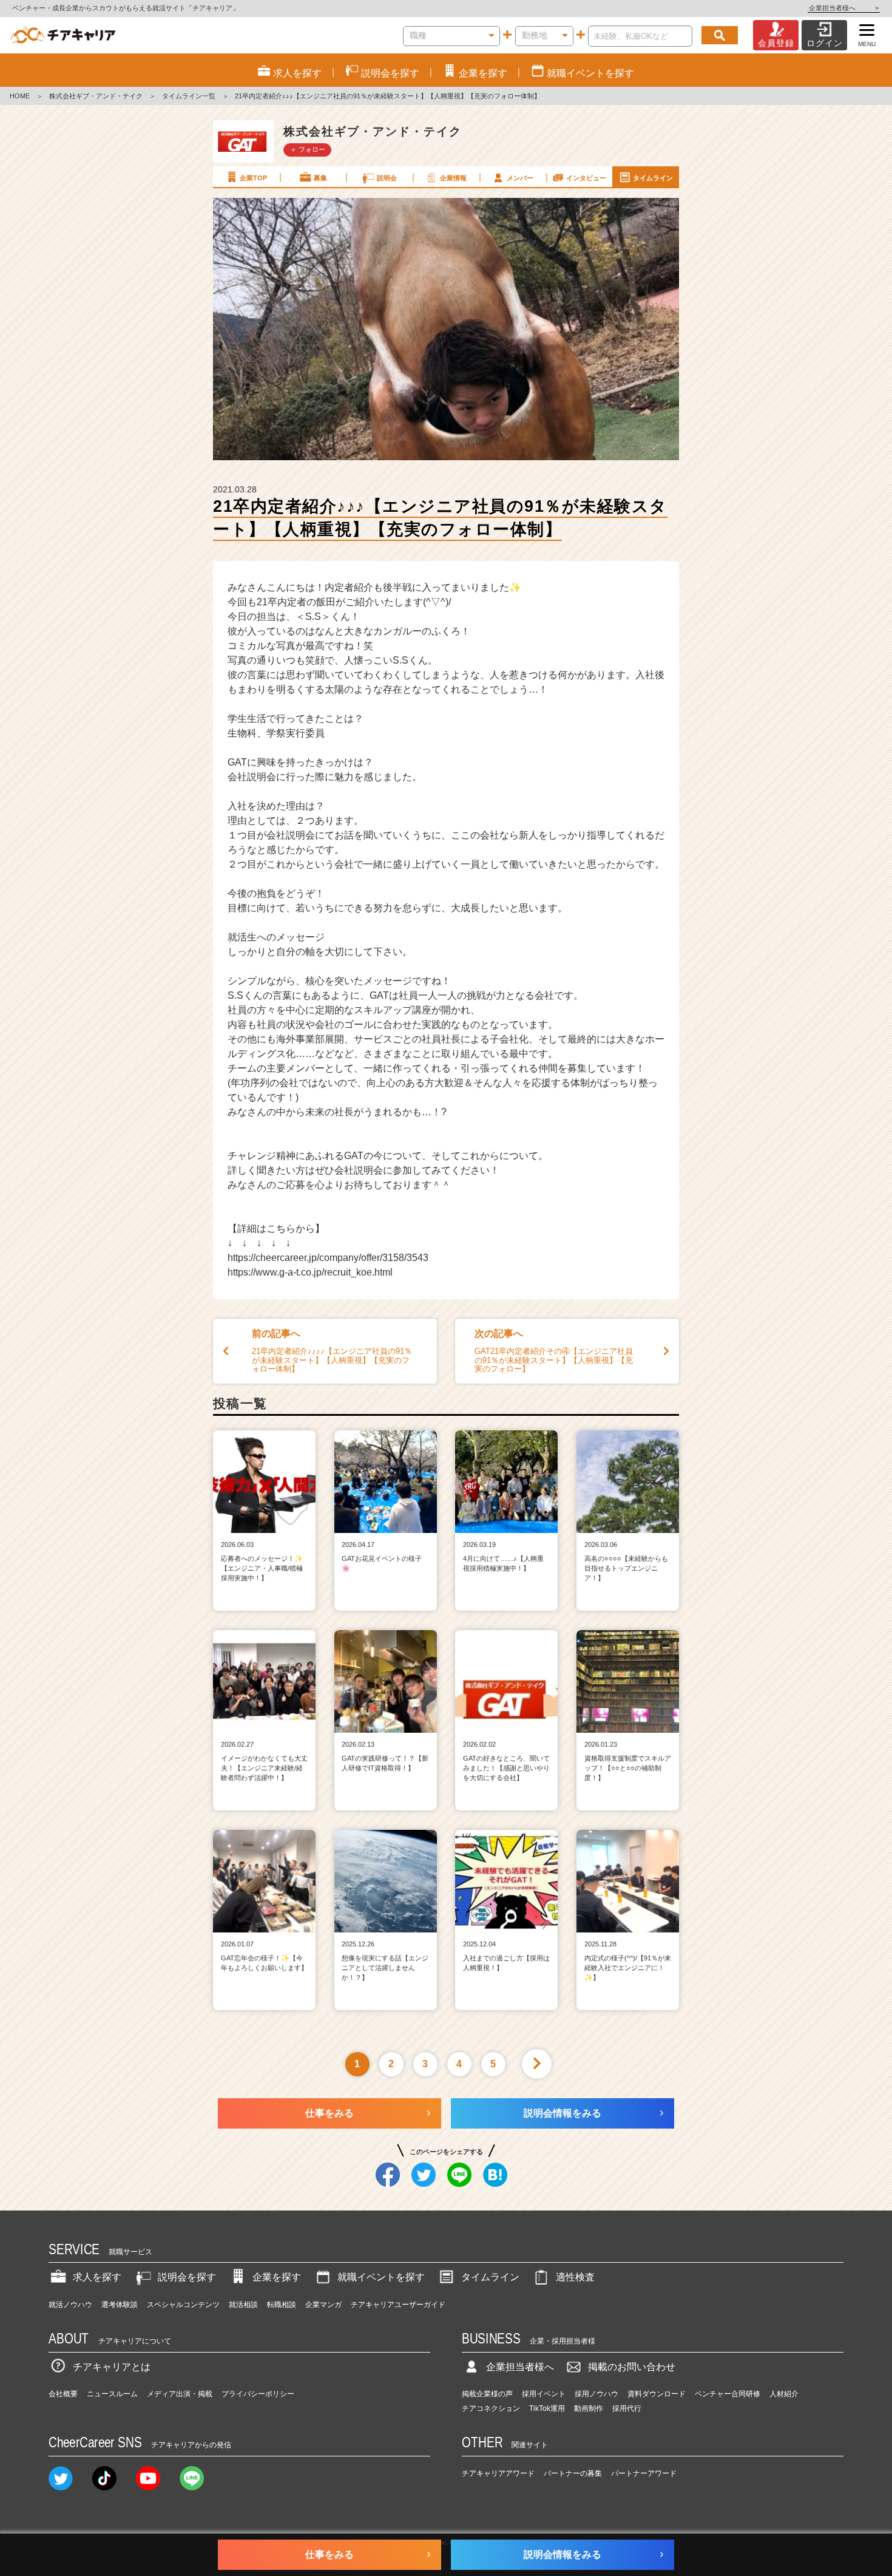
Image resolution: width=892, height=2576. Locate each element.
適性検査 (575, 2277)
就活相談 (243, 2305)
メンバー (520, 178)
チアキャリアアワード (498, 2473)
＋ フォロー (308, 149)
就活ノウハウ (70, 2305)
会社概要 (63, 2394)
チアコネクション (491, 2408)
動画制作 (589, 2408)
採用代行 (627, 2408)
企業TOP (253, 178)
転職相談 (282, 2305)
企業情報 (453, 178)
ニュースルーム (112, 2394)
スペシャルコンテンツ (183, 2305)
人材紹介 (784, 2394)
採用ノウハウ (596, 2394)
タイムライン (653, 178)
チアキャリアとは (112, 2367)
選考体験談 (120, 2305)
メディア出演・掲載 (180, 2394)
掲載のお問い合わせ (632, 2367)
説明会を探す (187, 2277)
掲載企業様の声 (487, 2394)
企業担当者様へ (844, 8)
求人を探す (97, 2277)
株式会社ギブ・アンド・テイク (96, 96)
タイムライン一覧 (189, 96)
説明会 (387, 178)
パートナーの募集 (573, 2473)
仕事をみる (329, 2113)
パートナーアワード (644, 2473)
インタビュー (586, 178)
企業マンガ (323, 2305)
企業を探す (277, 2277)
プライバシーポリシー (258, 2394)
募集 (320, 178)
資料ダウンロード (657, 2394)
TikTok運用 (547, 2408)
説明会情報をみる (563, 2113)
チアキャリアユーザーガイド (398, 2305)
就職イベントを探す (381, 2277)
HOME (20, 96)
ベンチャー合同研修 (728, 2394)
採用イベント (544, 2394)
